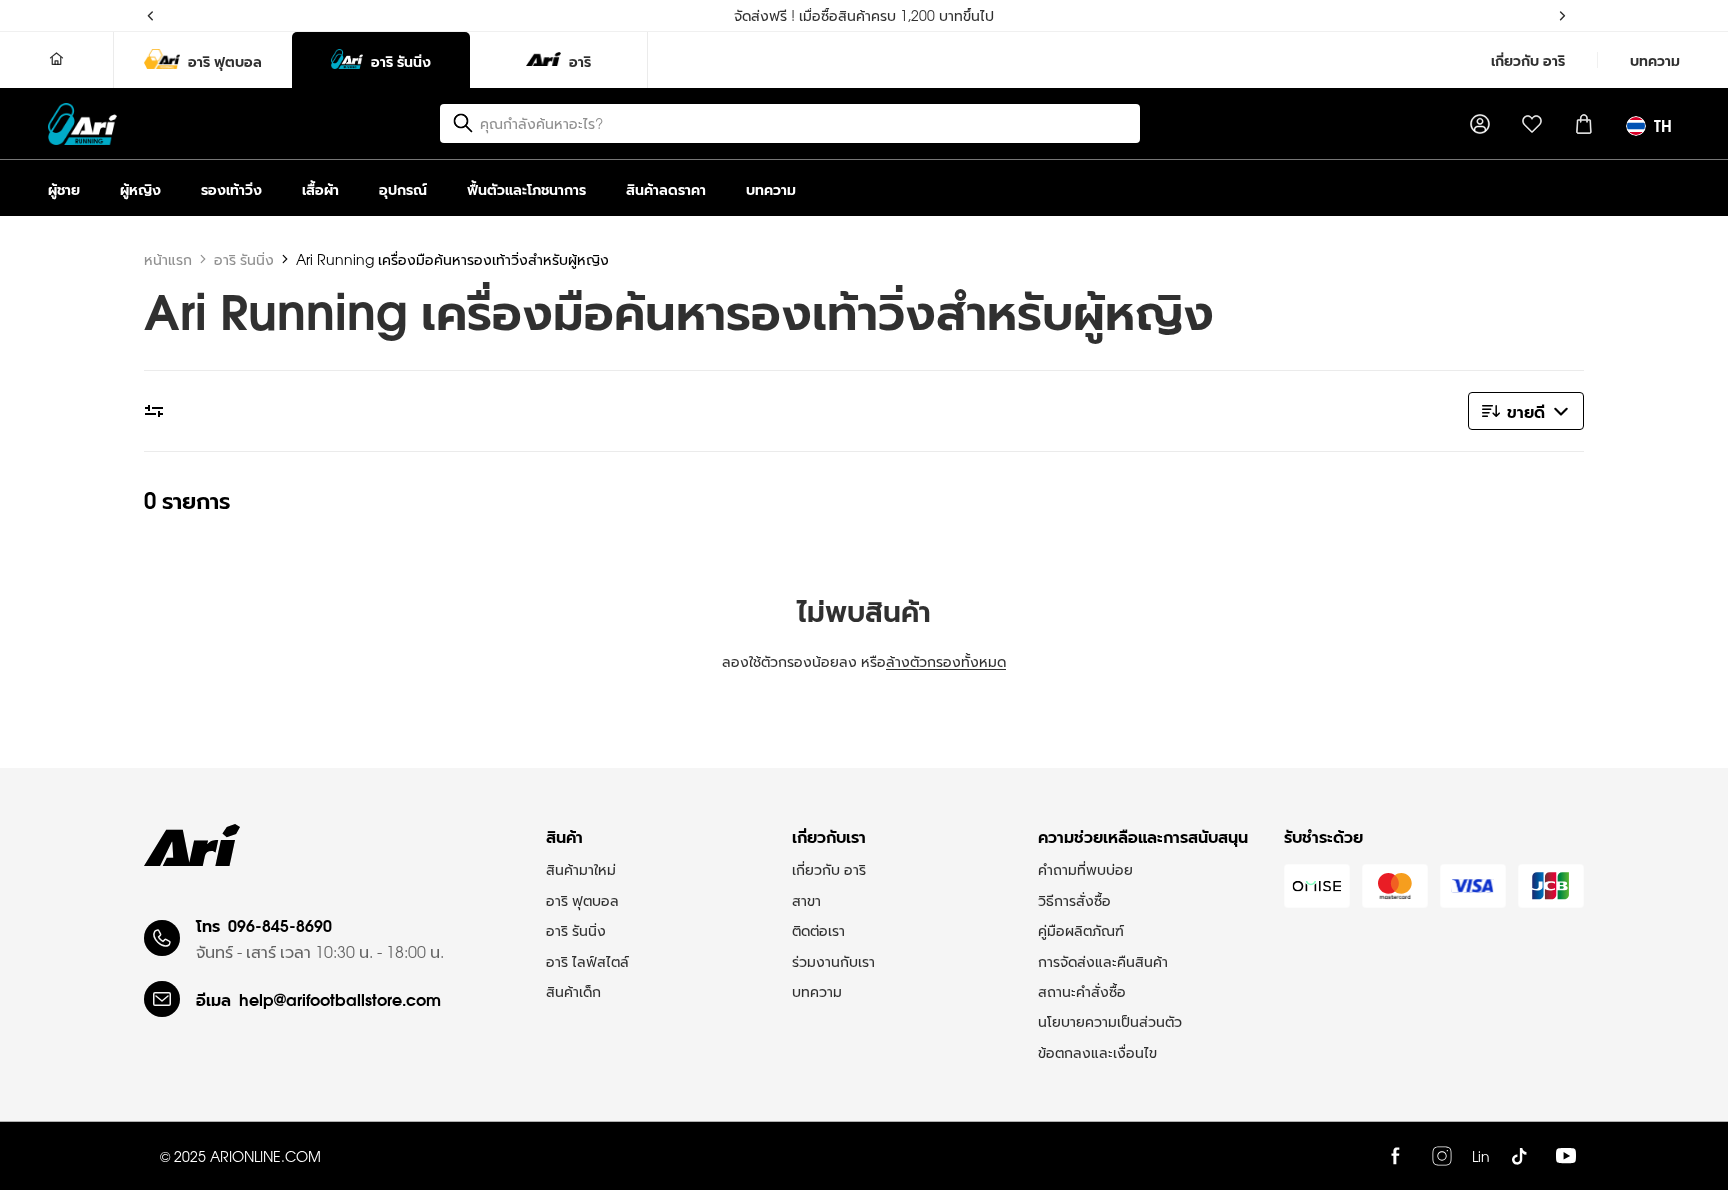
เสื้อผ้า (320, 188)
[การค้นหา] (463, 123)
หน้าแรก (168, 259)
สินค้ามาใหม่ (581, 869)
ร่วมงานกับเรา (833, 961)
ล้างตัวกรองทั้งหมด (946, 661)
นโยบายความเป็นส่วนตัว (1110, 1021)
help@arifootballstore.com (340, 998)
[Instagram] (1442, 1156)
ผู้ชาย (64, 188)
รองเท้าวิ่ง (231, 188)
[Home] (57, 60)
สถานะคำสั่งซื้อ (1082, 991)
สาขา (806, 900)
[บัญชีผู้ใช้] (1480, 124)
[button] (1526, 411)
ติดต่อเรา (818, 930)
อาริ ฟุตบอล (582, 900)
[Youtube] (1566, 1156)
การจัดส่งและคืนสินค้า (1103, 961)
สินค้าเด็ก (573, 991)
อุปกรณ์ (403, 188)
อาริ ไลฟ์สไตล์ (587, 961)
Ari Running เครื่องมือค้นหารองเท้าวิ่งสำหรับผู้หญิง (452, 259)
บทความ (1655, 59)
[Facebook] (1395, 1156)
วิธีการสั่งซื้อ (1074, 900)
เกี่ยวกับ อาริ (1528, 59)
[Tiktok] (1519, 1156)
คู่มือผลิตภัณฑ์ (1081, 930)
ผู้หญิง (140, 188)
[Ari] (192, 845)
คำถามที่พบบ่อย (1085, 869)
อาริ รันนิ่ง (244, 259)
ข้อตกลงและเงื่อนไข (1097, 1052)
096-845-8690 (280, 924)
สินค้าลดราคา (666, 188)
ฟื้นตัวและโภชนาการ (526, 188)
